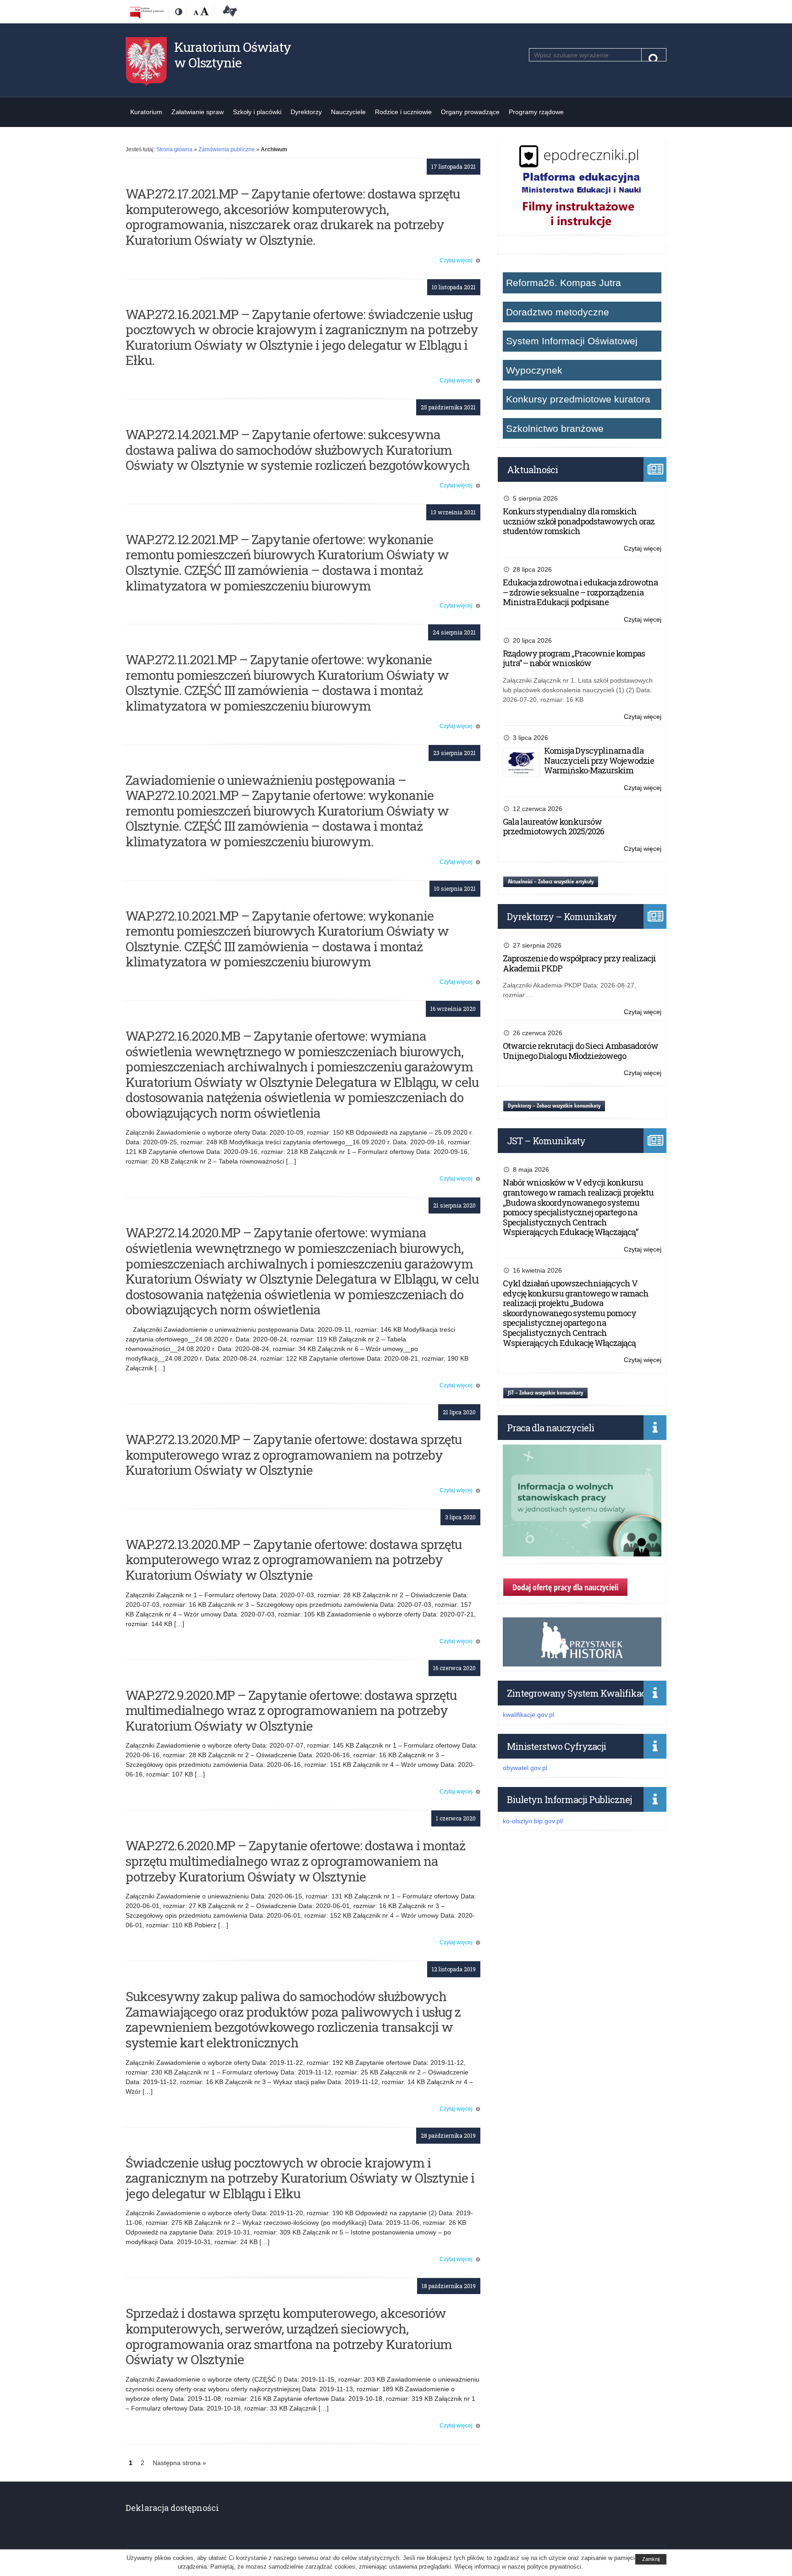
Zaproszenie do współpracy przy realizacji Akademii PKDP (579, 963)
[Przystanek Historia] (582, 1661)
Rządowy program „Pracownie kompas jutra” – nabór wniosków (574, 658)
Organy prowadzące (470, 112)
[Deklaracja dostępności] (228, 12)
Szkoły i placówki (257, 112)
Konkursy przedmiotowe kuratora (578, 399)
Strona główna (174, 149)
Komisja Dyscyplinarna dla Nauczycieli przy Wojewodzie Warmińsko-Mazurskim (599, 760)
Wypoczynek (534, 370)
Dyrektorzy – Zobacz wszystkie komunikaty (554, 1106)
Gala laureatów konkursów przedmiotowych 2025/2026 (553, 827)
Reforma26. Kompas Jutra (564, 283)
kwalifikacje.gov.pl (528, 1715)
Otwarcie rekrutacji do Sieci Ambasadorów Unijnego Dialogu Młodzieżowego (580, 1051)
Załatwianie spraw (198, 112)
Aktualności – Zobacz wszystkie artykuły (551, 881)
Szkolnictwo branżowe (555, 428)
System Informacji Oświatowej (572, 341)
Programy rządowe (536, 112)
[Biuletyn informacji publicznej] (147, 12)
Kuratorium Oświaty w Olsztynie (233, 55)
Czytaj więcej (460, 260)
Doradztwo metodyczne (558, 312)
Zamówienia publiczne (227, 149)
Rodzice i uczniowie (403, 112)
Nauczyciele (348, 112)
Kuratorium (146, 112)
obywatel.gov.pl (525, 1768)
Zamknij (651, 2559)
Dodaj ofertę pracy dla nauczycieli (565, 1587)
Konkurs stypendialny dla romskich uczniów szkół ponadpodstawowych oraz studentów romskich (579, 521)
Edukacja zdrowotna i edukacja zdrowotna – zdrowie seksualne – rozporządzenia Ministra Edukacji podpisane (580, 592)
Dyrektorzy (306, 112)
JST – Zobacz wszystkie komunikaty (545, 1393)
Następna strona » (179, 2463)
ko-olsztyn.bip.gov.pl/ (533, 1821)
